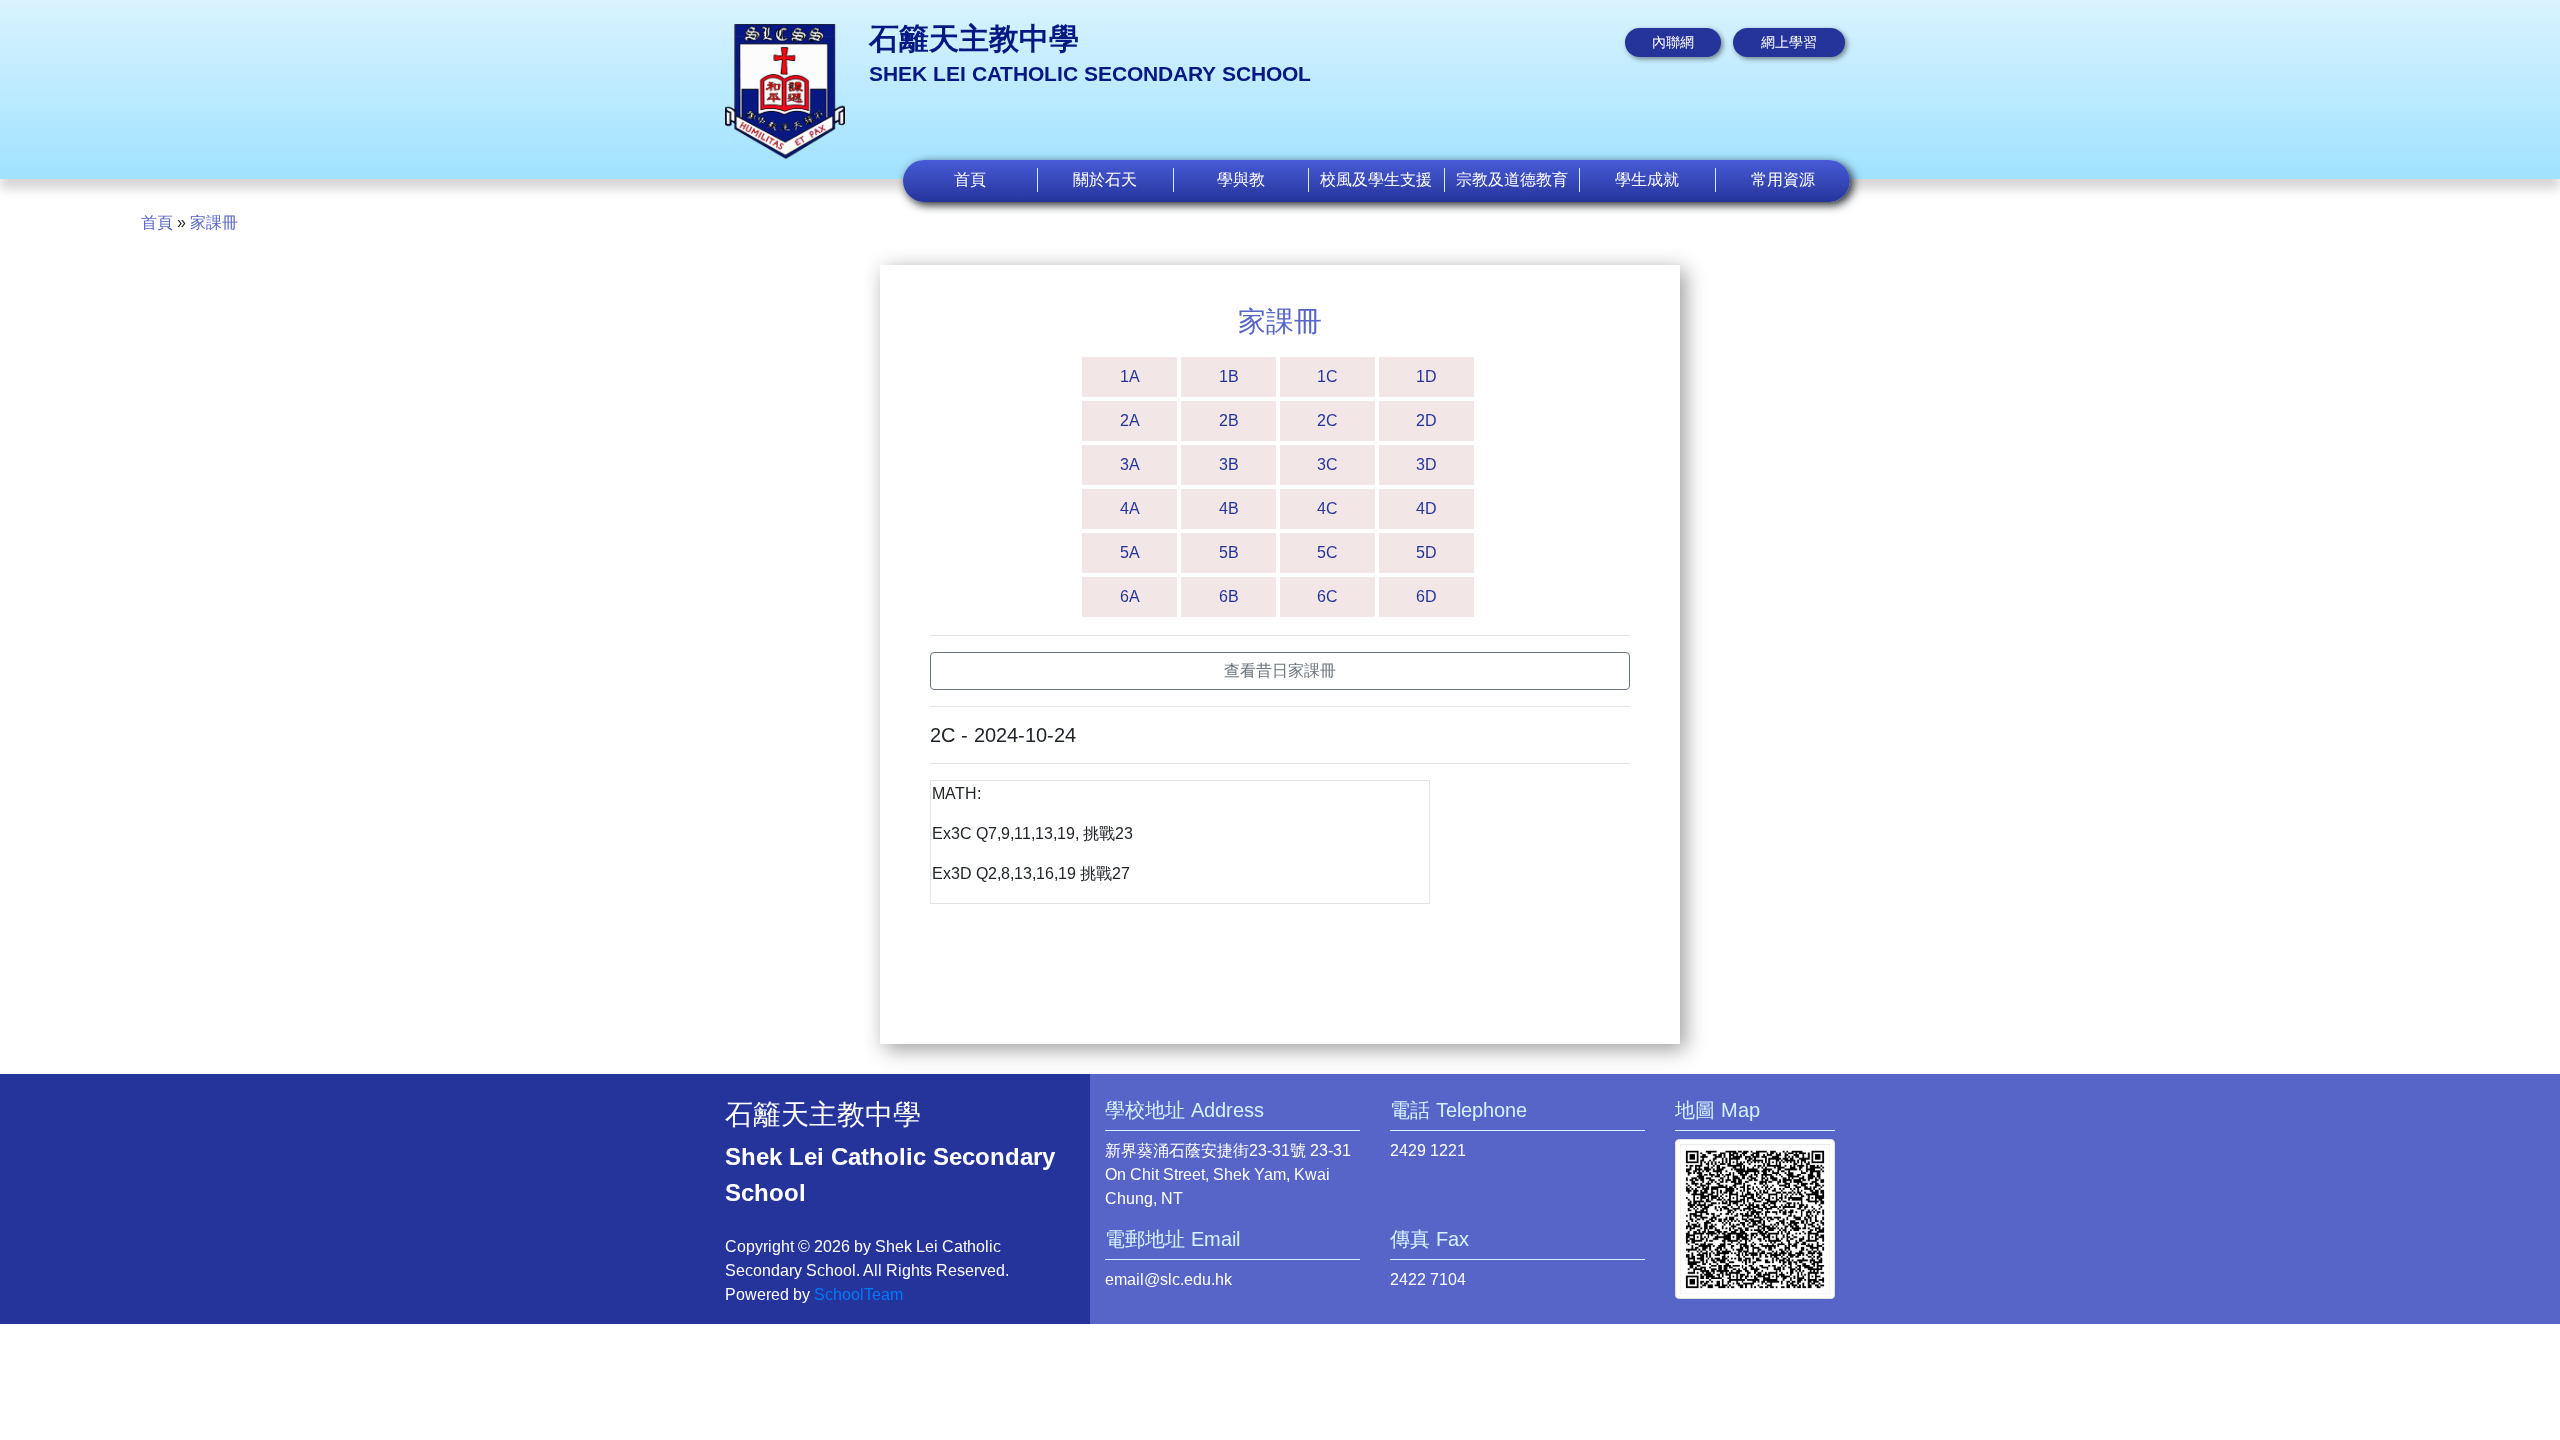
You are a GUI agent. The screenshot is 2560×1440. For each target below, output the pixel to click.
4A (1130, 508)
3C (1327, 464)
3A (1130, 464)
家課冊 (214, 222)
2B (1229, 420)
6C (1327, 596)
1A (1130, 376)
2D (1426, 420)
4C (1327, 508)
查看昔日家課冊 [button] (1280, 670)
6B (1229, 596)
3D (1426, 464)
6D (1426, 596)
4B (1229, 508)
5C (1327, 552)
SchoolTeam (858, 1294)
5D (1426, 552)
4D (1426, 508)
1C (1327, 376)
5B (1229, 552)
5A (1130, 552)
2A (1130, 420)
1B (1229, 376)
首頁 (970, 179)
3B (1229, 464)
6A (1130, 596)
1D (1426, 376)
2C (1327, 420)
